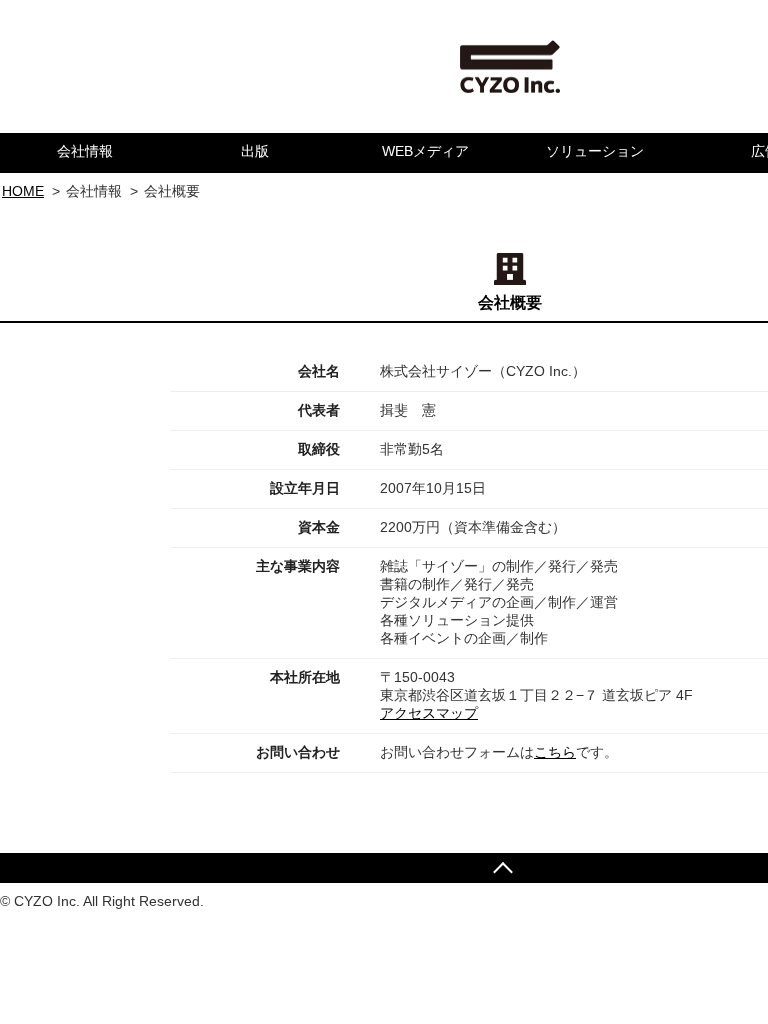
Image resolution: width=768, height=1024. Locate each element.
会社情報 (85, 151)
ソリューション (595, 151)
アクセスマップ (429, 713)
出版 (255, 151)
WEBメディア (425, 151)
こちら (555, 752)
